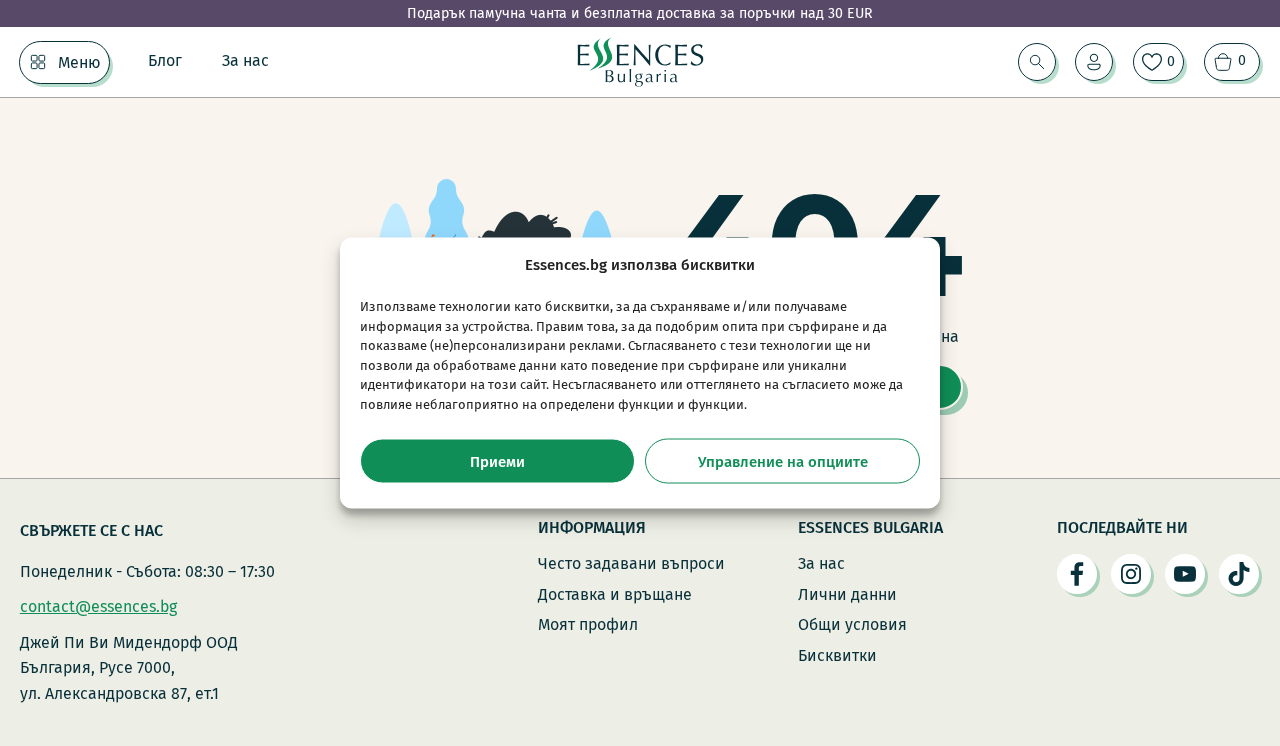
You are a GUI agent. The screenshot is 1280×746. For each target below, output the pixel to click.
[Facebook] (1077, 574)
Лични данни (847, 594)
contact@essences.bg (98, 606)
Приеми (497, 461)
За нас (245, 60)
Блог (165, 60)
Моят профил (588, 624)
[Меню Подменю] (38, 62)
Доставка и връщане (615, 594)
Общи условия (852, 624)
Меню (79, 62)
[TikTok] (1239, 574)
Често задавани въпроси (631, 563)
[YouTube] (1185, 574)
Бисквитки (837, 655)
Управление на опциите (783, 461)
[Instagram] (1131, 574)
